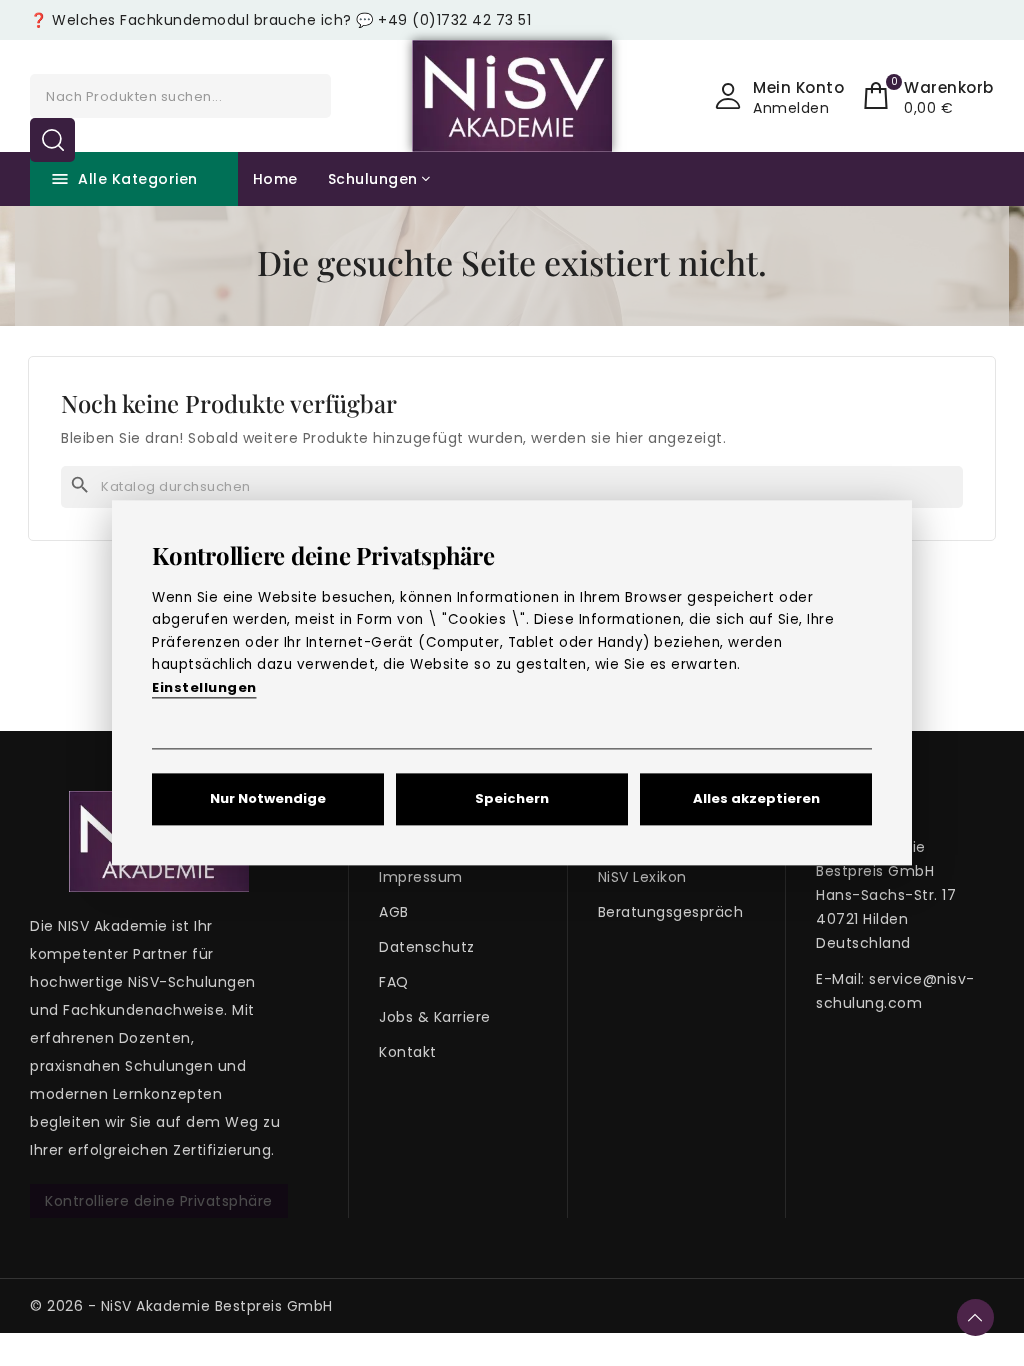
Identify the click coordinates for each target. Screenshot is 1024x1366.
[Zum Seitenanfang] (975, 1317)
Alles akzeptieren (756, 799)
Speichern (512, 799)
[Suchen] (52, 140)
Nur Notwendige (268, 799)
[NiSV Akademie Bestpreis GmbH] (512, 96)
